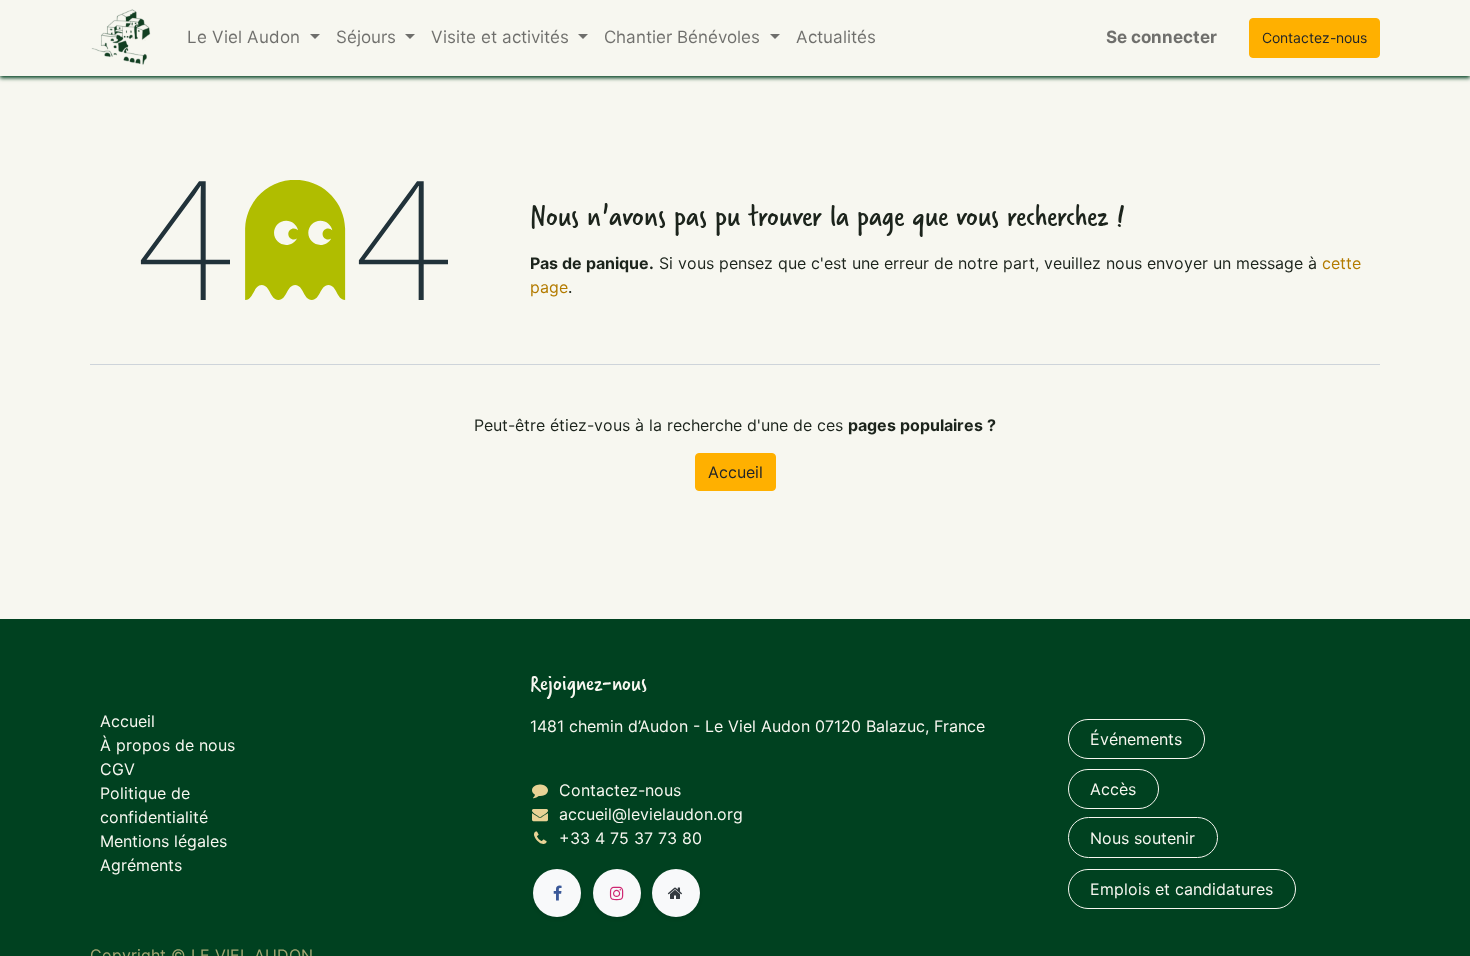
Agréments (141, 865)
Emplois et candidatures (1181, 889)
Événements (1136, 739)
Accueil (735, 472)
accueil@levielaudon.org (651, 814)
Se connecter (1161, 37)
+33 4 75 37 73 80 (630, 838)
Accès (1113, 789)
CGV (117, 769)
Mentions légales (163, 841)
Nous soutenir (1142, 838)
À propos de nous (167, 745)
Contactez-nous (620, 790)
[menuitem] (836, 38)
